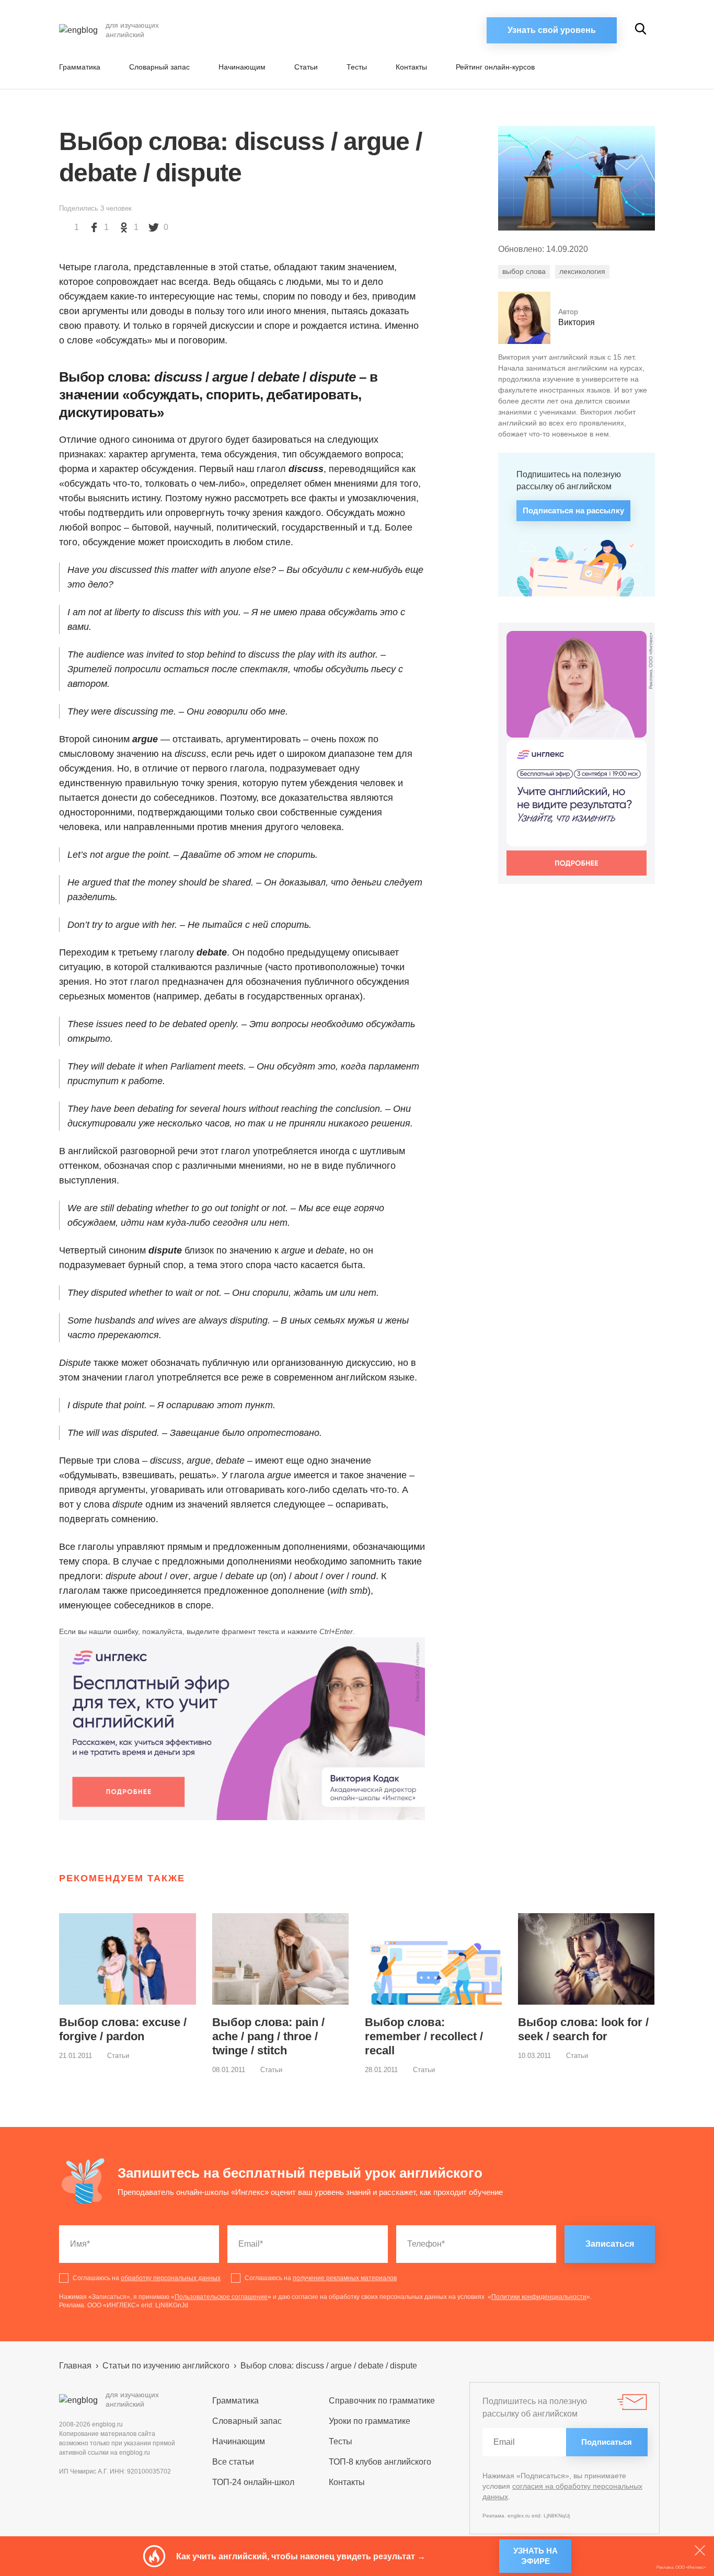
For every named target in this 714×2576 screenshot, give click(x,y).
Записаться (610, 2244)
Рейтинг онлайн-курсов (495, 67)
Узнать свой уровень (552, 30)
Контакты (411, 67)
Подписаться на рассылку (573, 510)
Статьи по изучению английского (166, 2366)
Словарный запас (159, 67)
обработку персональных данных (171, 2278)
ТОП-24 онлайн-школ (253, 2482)
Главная (75, 2366)
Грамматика (80, 67)
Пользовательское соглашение (221, 2297)
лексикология (582, 271)
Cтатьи (306, 67)
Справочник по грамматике (382, 2401)
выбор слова (524, 271)
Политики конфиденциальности (539, 2297)
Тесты (357, 67)
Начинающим (242, 67)
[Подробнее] (242, 1729)
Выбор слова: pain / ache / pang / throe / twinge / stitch (268, 2036)
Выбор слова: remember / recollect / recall (424, 2036)
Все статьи (233, 2462)
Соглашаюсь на (147, 2278)
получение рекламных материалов (345, 2278)
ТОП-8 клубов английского (380, 2462)
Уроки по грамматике (370, 2421)
